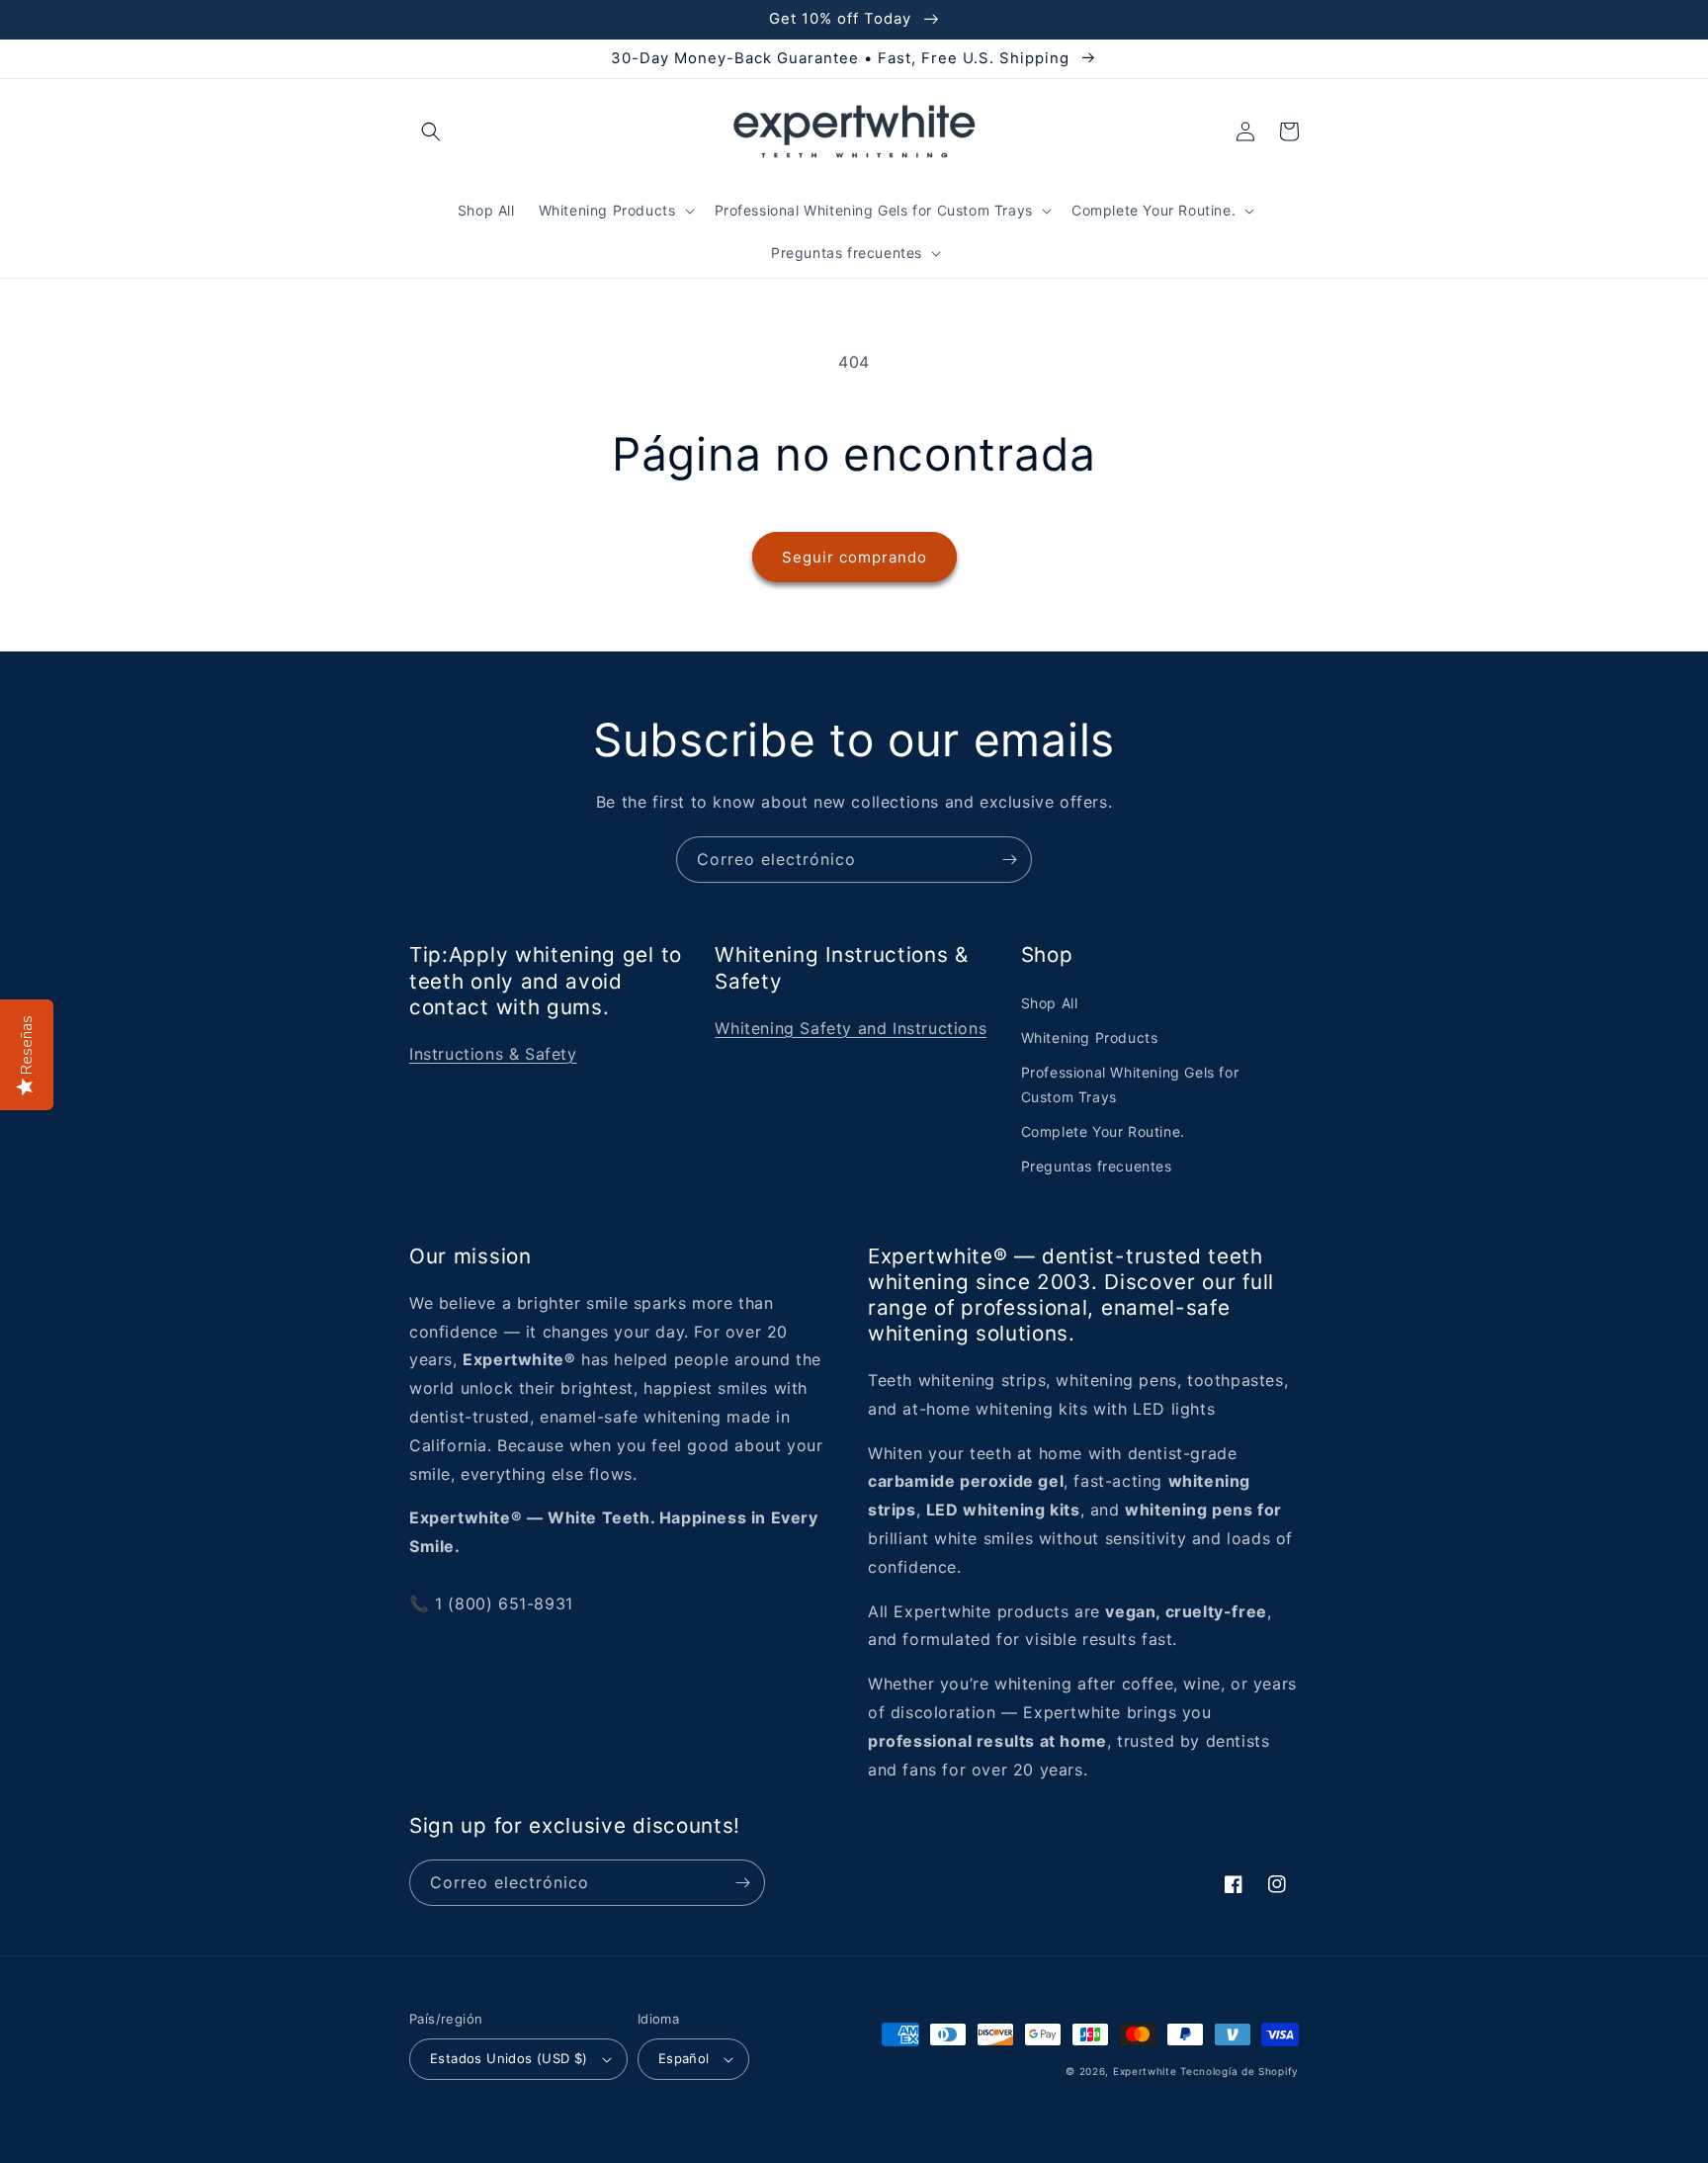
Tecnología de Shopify (1239, 2071)
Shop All (1050, 1003)
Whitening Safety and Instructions (851, 1028)
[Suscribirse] (1009, 860)
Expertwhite (1145, 2071)
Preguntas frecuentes (1097, 1166)
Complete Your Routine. (1103, 1131)
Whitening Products (1090, 1038)
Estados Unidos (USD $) (509, 2058)
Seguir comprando (854, 557)
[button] (431, 131)
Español (684, 2058)
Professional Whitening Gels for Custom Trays (1130, 1084)
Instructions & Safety (493, 1054)
